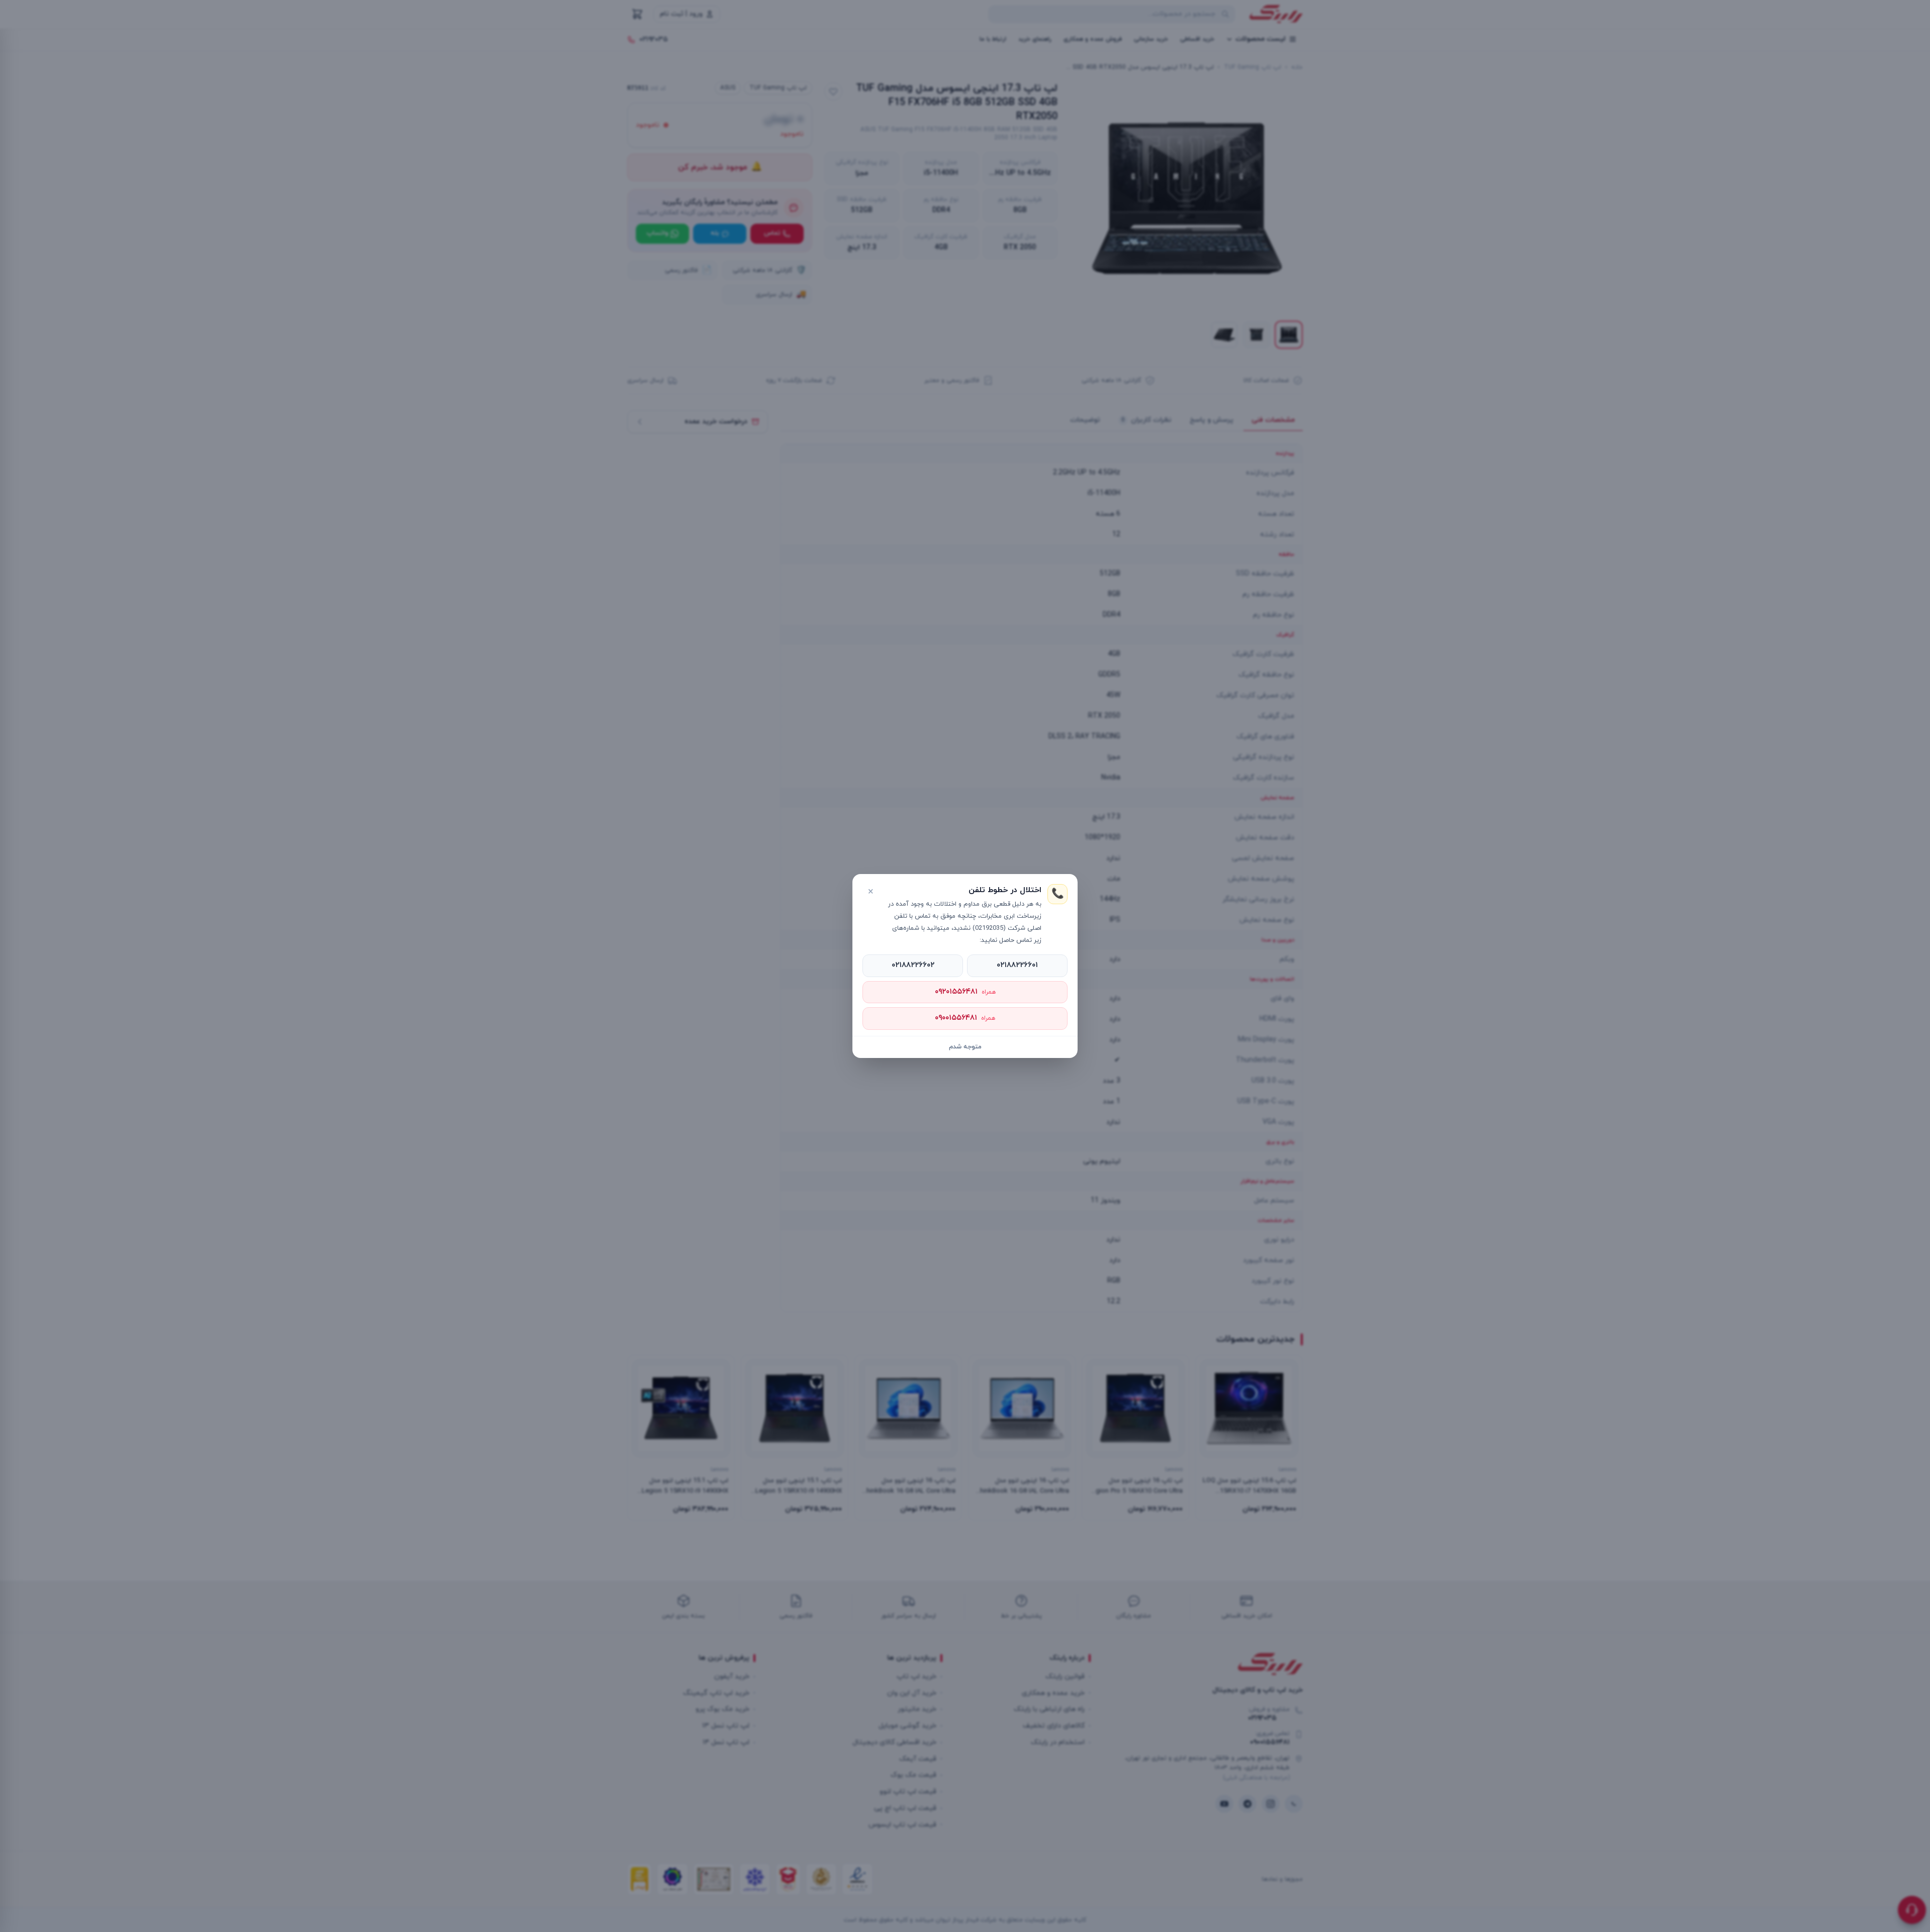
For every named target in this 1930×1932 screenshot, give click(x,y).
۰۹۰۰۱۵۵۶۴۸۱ (965, 1018)
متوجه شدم (965, 1047)
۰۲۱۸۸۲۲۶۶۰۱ (1017, 965)
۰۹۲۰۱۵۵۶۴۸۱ (965, 992)
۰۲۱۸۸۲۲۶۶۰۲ (913, 965)
